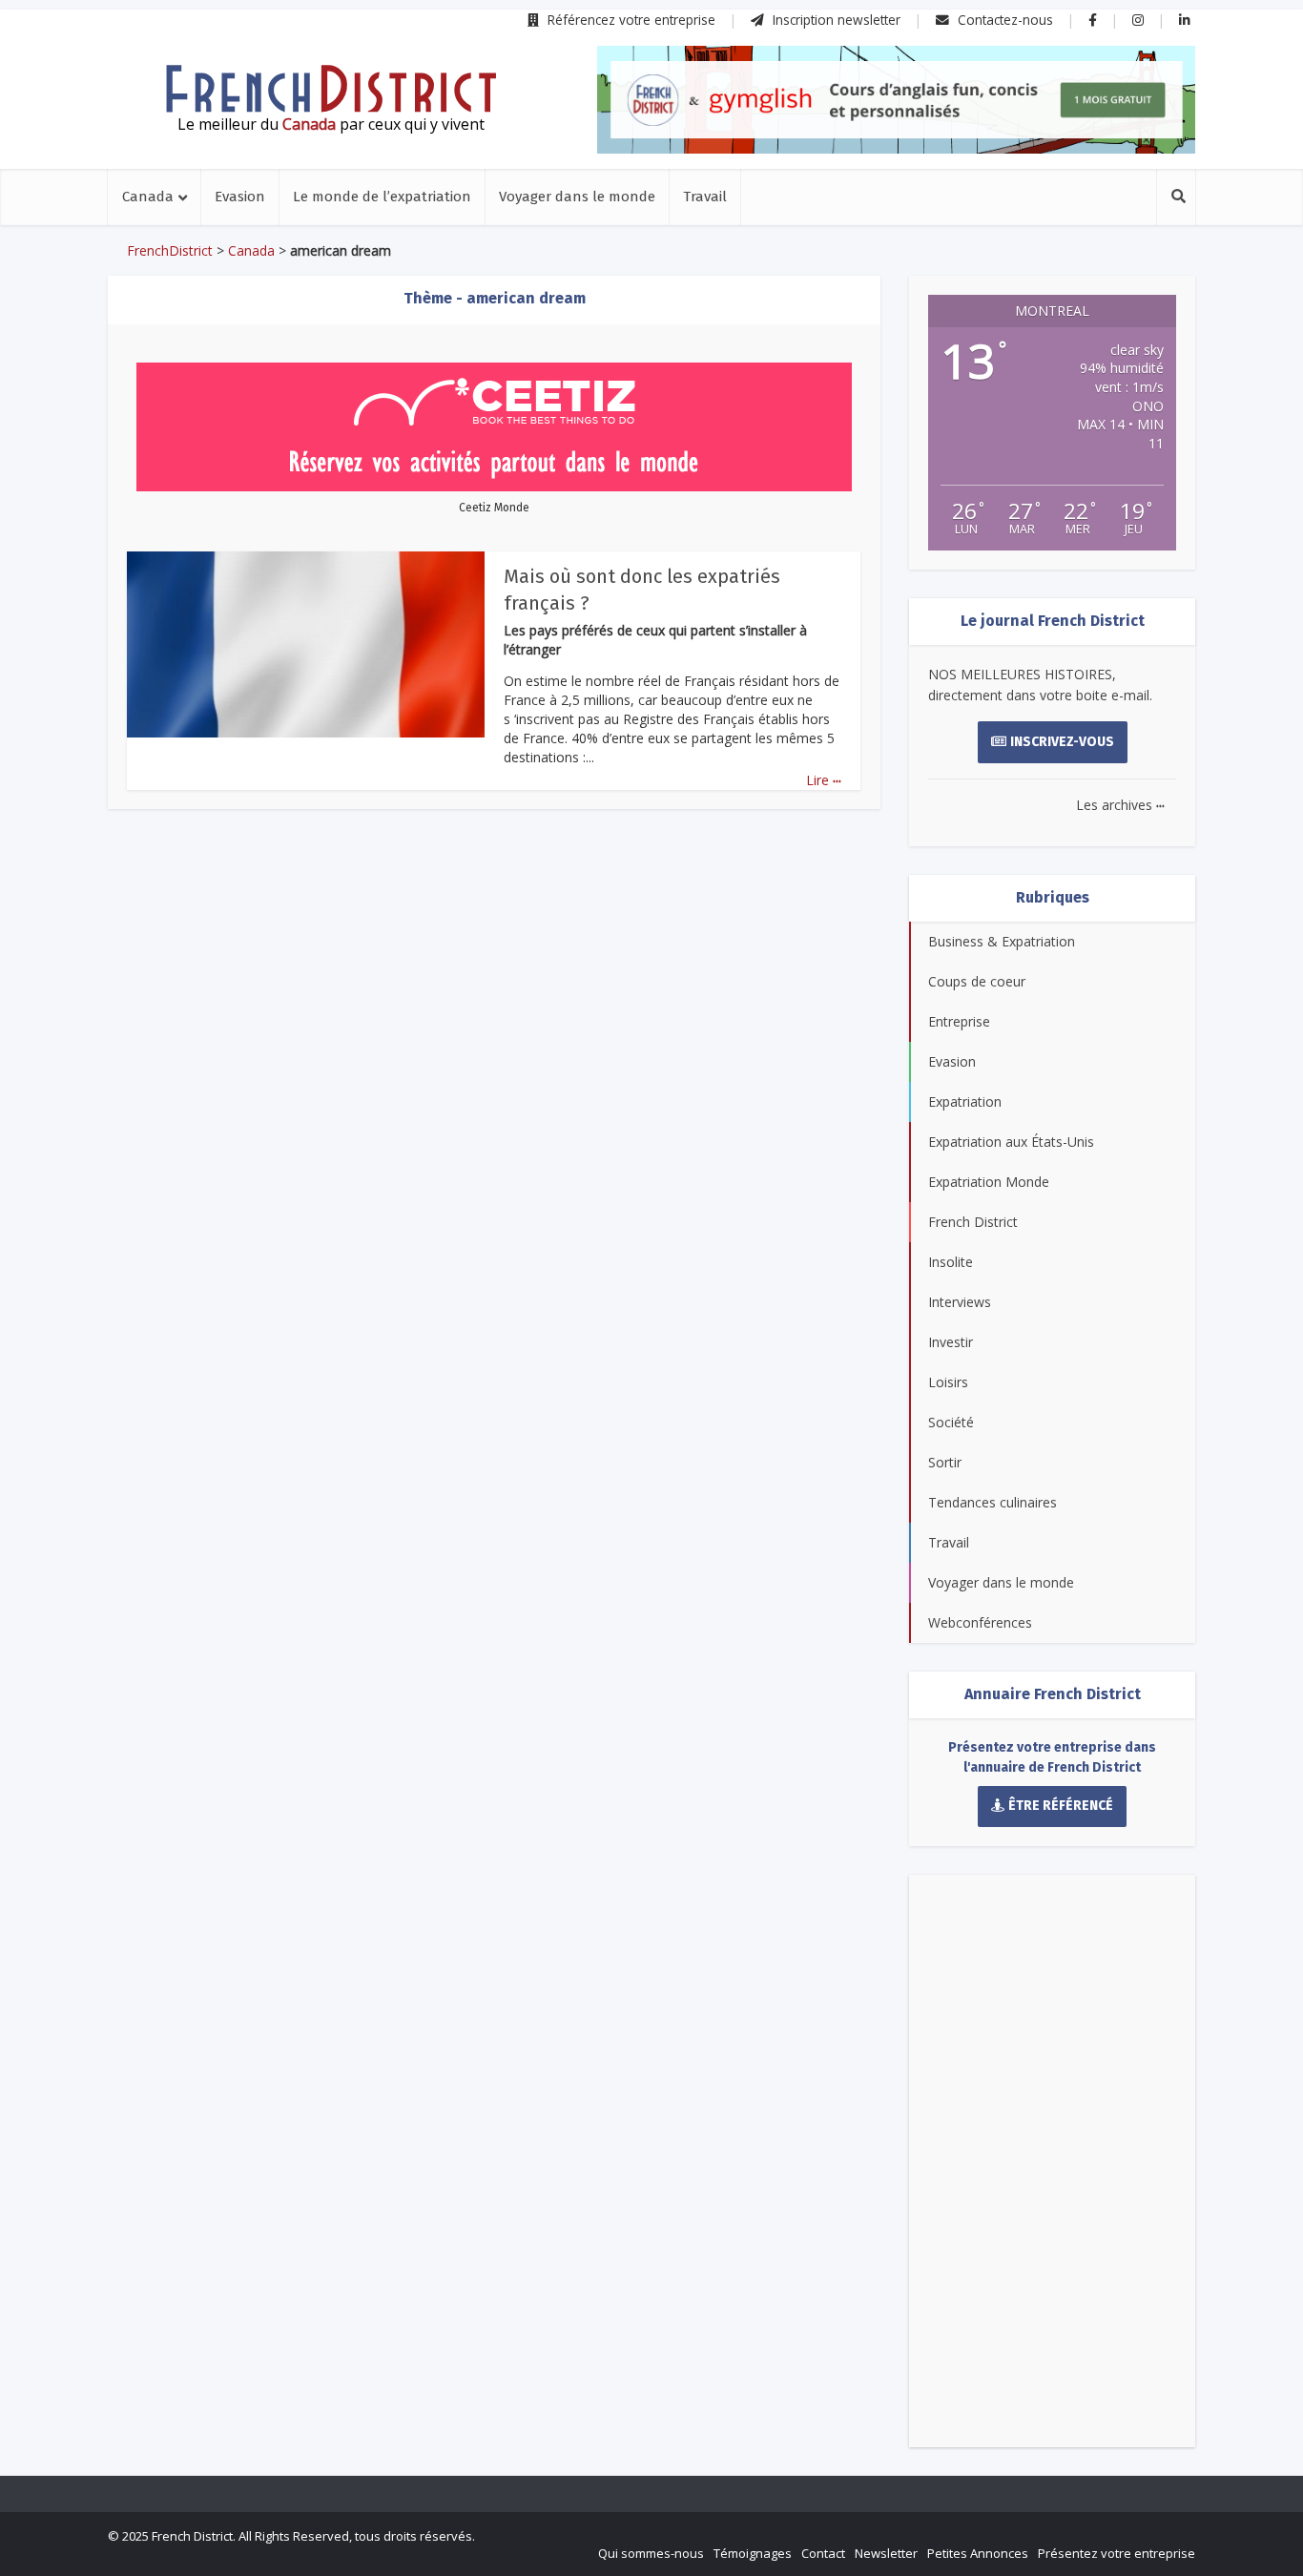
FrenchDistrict (170, 250)
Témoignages (753, 2553)
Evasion (240, 197)
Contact (823, 2553)
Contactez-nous (1003, 20)
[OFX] (896, 100)
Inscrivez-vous (1062, 742)
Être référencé (1061, 1806)
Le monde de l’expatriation (382, 197)
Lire (824, 780)
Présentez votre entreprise (1117, 2553)
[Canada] (331, 89)
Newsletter (886, 2553)
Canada (148, 197)
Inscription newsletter (835, 20)
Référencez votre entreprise (630, 20)
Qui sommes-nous (651, 2553)
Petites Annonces (978, 2553)
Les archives (1120, 805)
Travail (705, 197)
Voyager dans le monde (577, 197)
